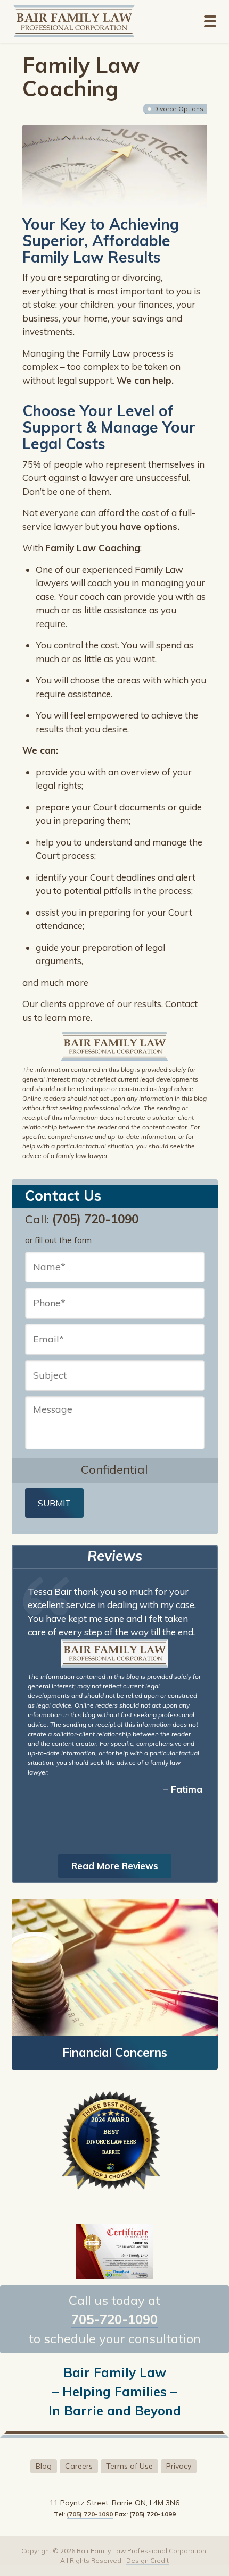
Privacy (179, 2466)
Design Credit (148, 2560)
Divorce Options (178, 109)
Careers (79, 2466)
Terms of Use (129, 2466)
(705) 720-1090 (95, 1219)
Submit (54, 1503)
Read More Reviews (115, 1866)
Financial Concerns (115, 2053)
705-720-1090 (114, 2319)
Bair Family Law (89, 21)
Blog (44, 2466)
